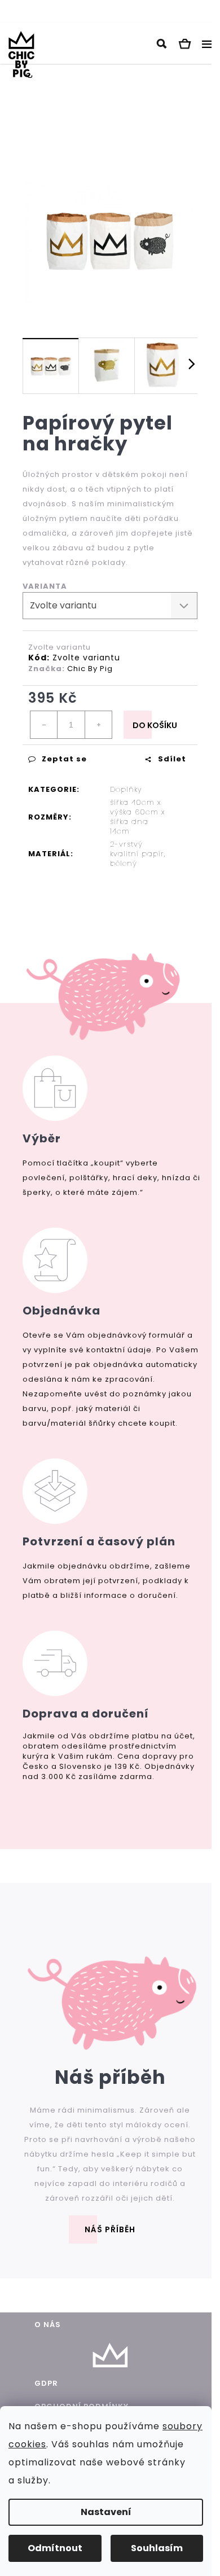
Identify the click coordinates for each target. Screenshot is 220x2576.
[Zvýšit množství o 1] (98, 725)
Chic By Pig (90, 669)
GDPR (46, 2383)
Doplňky (126, 789)
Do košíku (155, 725)
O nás (48, 2325)
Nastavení (106, 2512)
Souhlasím (157, 2548)
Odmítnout (55, 2548)
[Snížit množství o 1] (44, 725)
